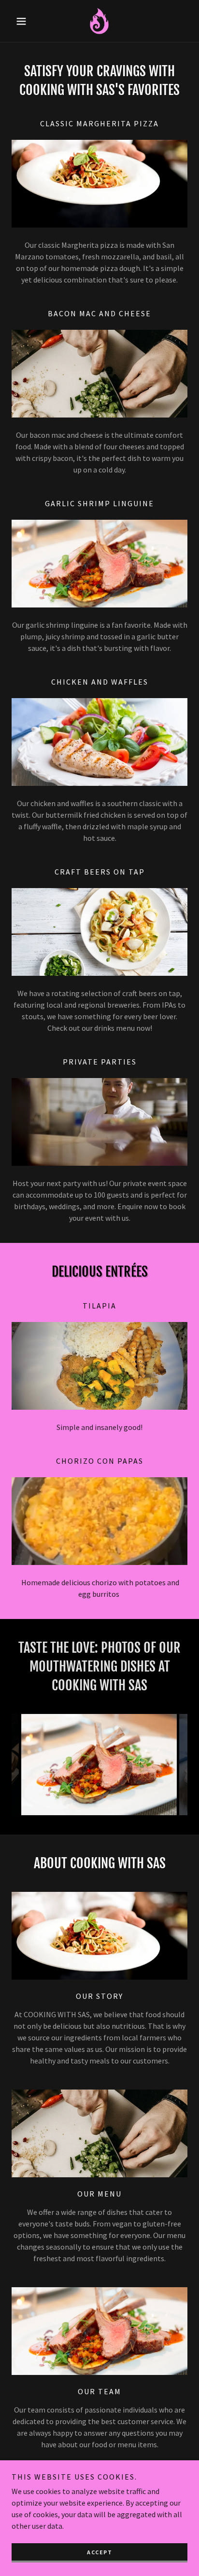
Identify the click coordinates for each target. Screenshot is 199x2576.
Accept (99, 2552)
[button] (25, 21)
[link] (99, 21)
